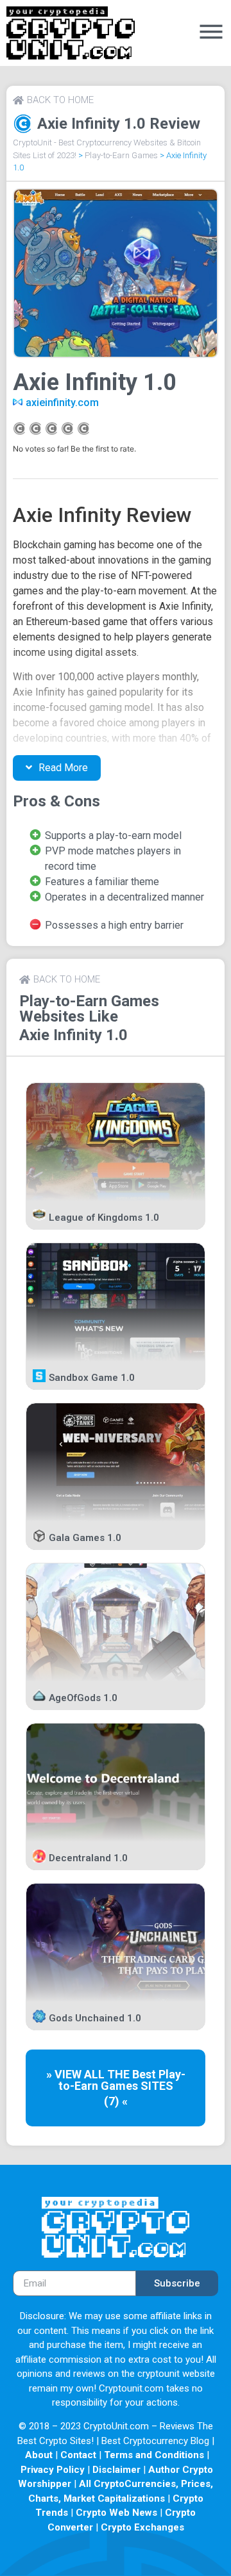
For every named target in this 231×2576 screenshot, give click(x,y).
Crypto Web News (116, 2513)
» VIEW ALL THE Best (102, 2074)
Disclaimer (116, 2470)
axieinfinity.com (62, 403)
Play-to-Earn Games (121, 155)
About (39, 2455)
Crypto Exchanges (142, 2527)
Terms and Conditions (154, 2455)
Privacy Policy (53, 2470)
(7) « (116, 2101)
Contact (78, 2455)
